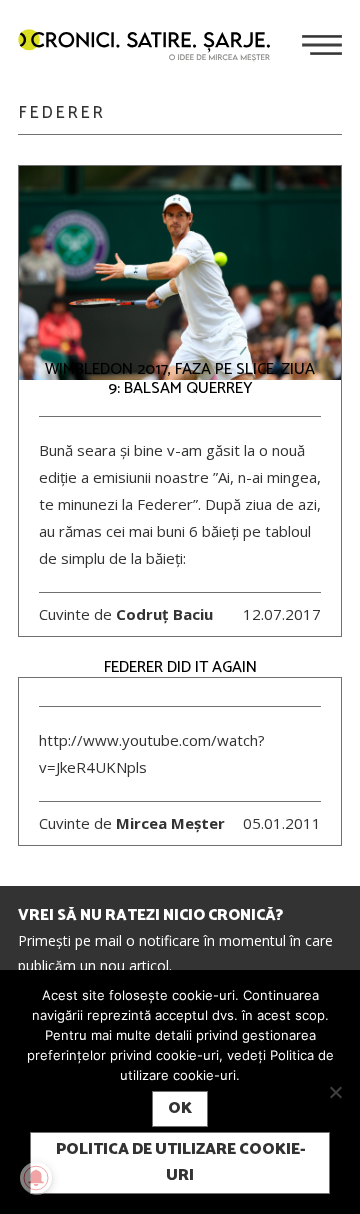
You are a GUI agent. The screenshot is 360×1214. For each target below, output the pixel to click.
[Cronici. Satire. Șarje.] (152, 47)
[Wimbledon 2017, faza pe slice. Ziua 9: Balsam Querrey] (180, 273)
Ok (180, 1108)
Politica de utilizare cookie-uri (180, 1162)
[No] (335, 1092)
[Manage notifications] (36, 1178)
